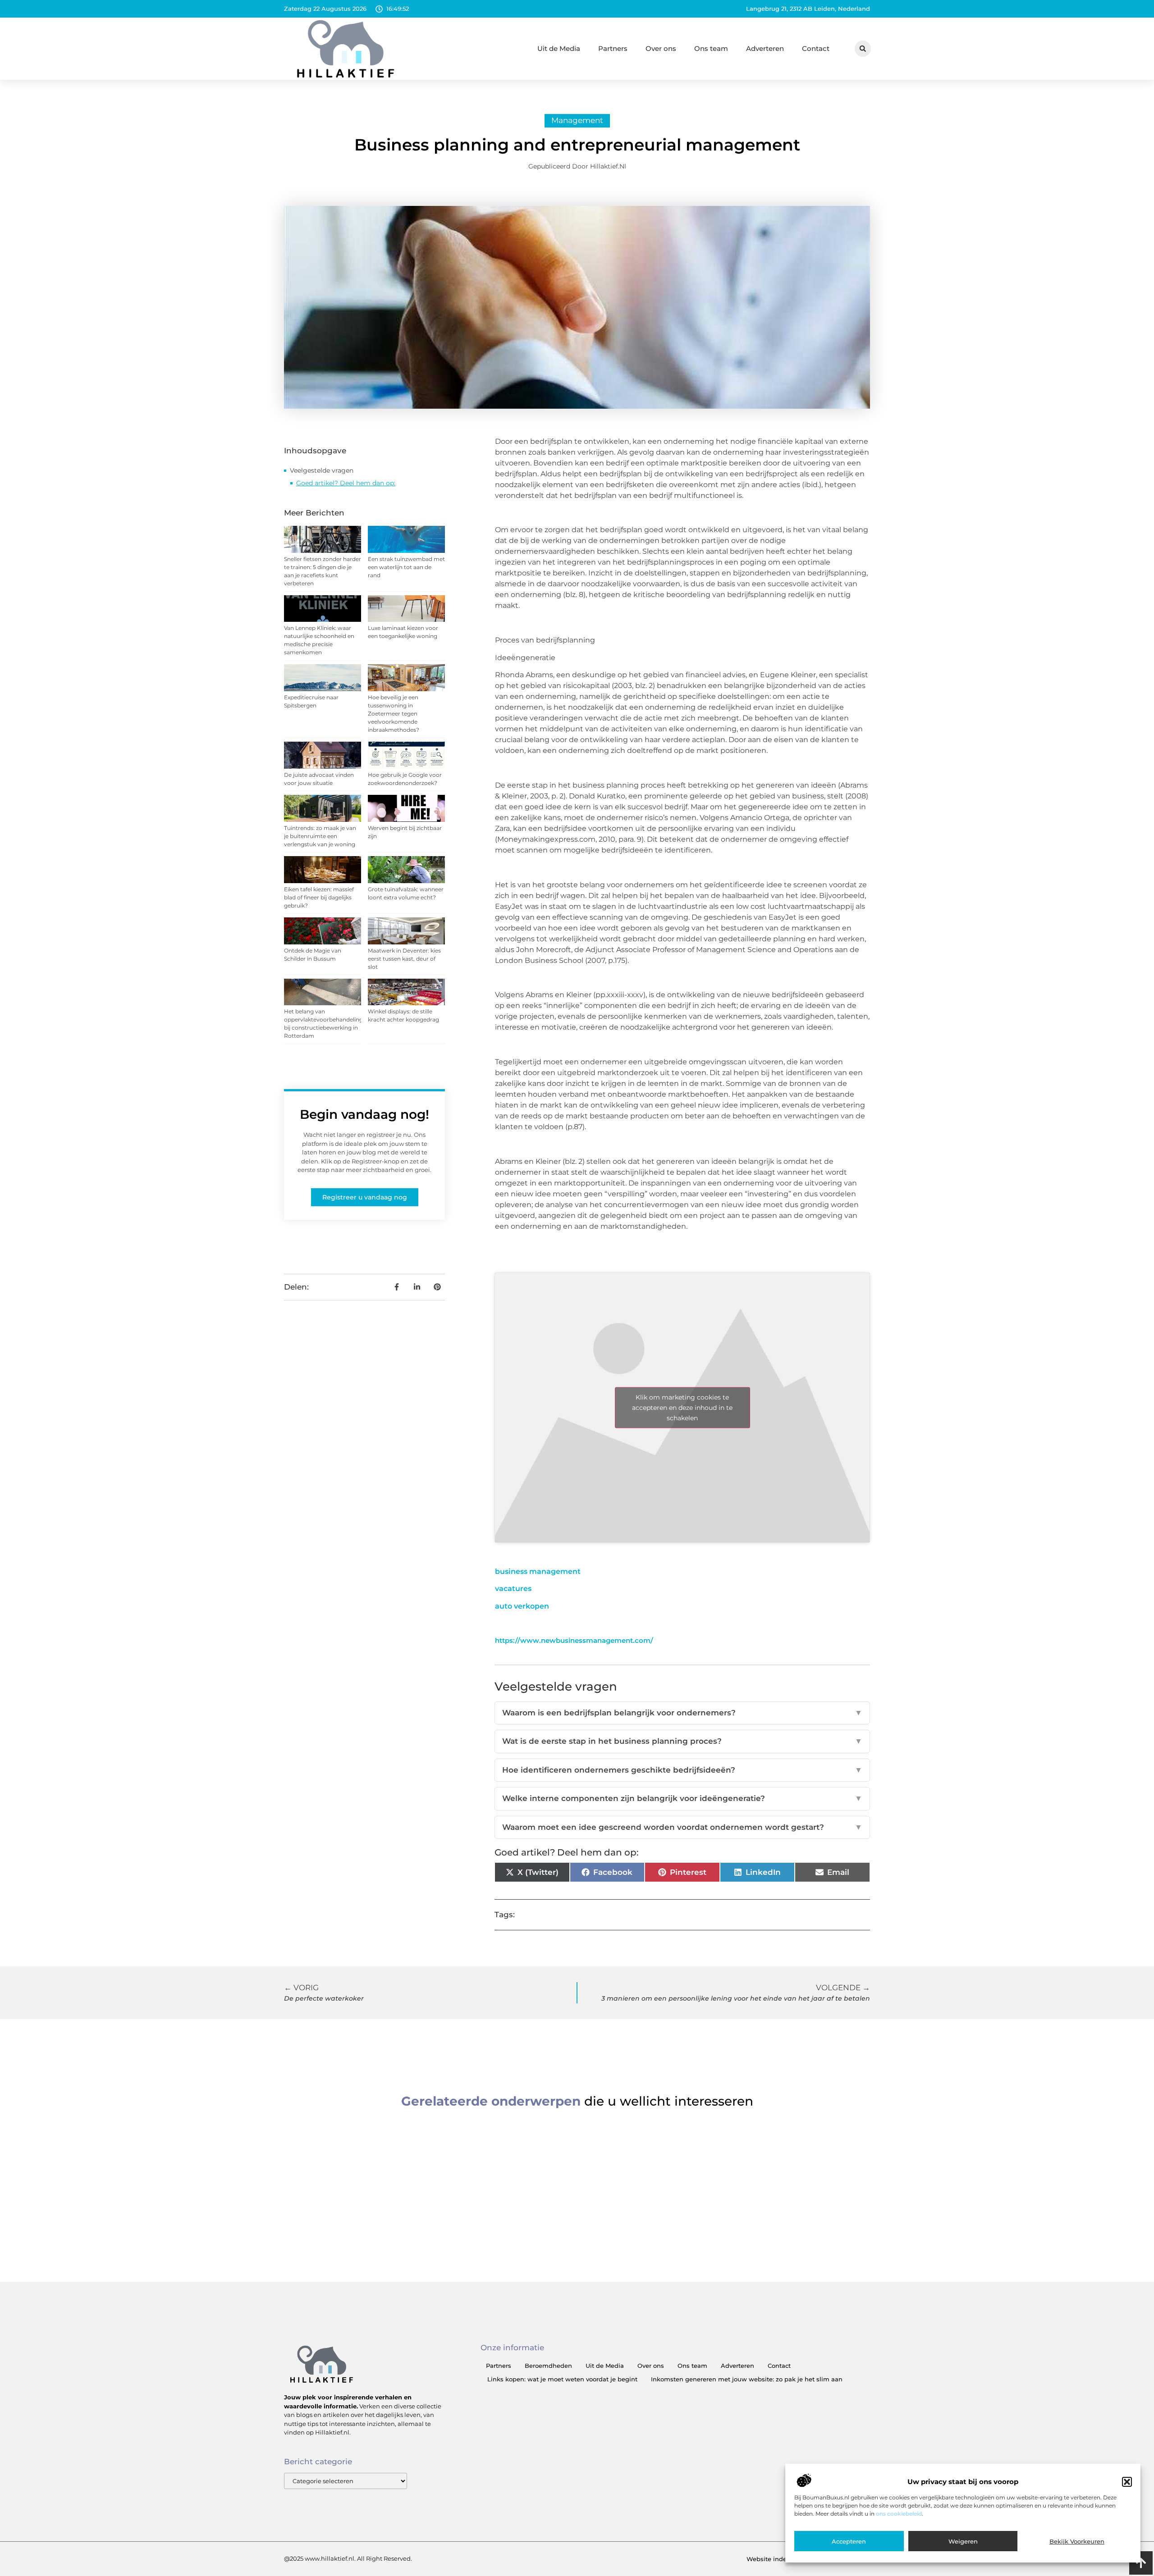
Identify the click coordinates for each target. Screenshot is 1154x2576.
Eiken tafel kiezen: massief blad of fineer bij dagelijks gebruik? (319, 897)
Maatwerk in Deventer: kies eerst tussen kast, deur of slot (404, 959)
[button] (1127, 2482)
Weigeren (963, 2541)
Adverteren (765, 48)
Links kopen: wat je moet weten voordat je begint (562, 2379)
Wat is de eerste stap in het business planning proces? (682, 1741)
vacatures (513, 1589)
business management (538, 1571)
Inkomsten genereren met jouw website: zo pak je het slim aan (747, 2379)
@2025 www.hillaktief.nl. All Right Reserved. (348, 2558)
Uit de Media (559, 48)
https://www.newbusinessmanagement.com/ (574, 1640)
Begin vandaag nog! (364, 1114)
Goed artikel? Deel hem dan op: (346, 483)
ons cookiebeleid (899, 2514)
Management (577, 120)
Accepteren (849, 2541)
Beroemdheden (548, 2366)
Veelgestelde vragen (322, 470)
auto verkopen (522, 1606)
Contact (816, 48)
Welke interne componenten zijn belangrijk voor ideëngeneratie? (682, 1798)
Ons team (711, 48)
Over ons (661, 48)
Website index (768, 2559)
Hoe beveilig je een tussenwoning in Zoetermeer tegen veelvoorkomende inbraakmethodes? (394, 714)
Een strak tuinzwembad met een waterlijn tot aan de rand (406, 567)
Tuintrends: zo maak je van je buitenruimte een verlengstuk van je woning (320, 836)
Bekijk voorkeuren (1077, 2541)
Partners (613, 48)
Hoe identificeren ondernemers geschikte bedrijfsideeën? (682, 1770)
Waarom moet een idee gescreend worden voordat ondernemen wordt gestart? (682, 1827)
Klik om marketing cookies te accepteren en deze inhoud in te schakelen (682, 1408)
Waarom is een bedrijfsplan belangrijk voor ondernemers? (682, 1713)
